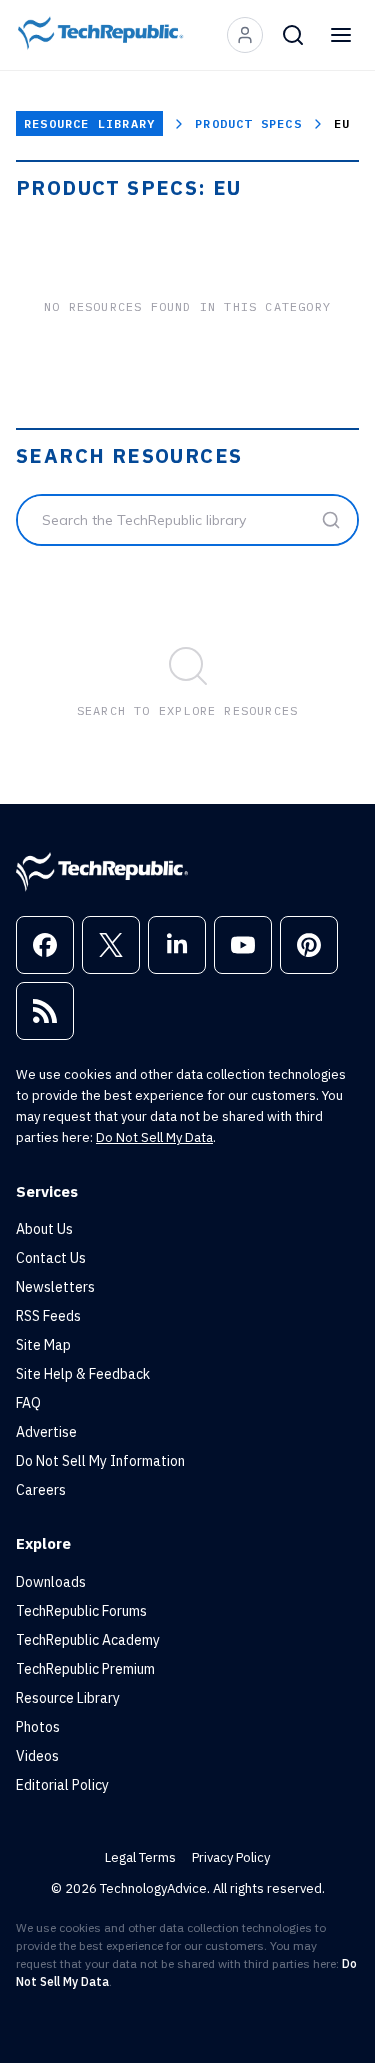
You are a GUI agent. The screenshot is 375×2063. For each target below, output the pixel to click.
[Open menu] (341, 35)
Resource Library (89, 123)
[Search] (293, 35)
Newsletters (55, 1287)
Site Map (43, 1345)
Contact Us (51, 1258)
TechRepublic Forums (81, 1611)
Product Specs (248, 123)
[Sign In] (245, 35)
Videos (37, 1756)
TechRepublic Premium (85, 1669)
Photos (38, 1727)
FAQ (28, 1403)
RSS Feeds (48, 1316)
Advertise (46, 1432)
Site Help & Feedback (83, 1374)
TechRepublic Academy (88, 1640)
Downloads (51, 1582)
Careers (41, 1490)
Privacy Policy (231, 1857)
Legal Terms (140, 1857)
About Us (44, 1229)
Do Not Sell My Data (154, 1137)
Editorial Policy (62, 1785)
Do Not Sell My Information (100, 1461)
